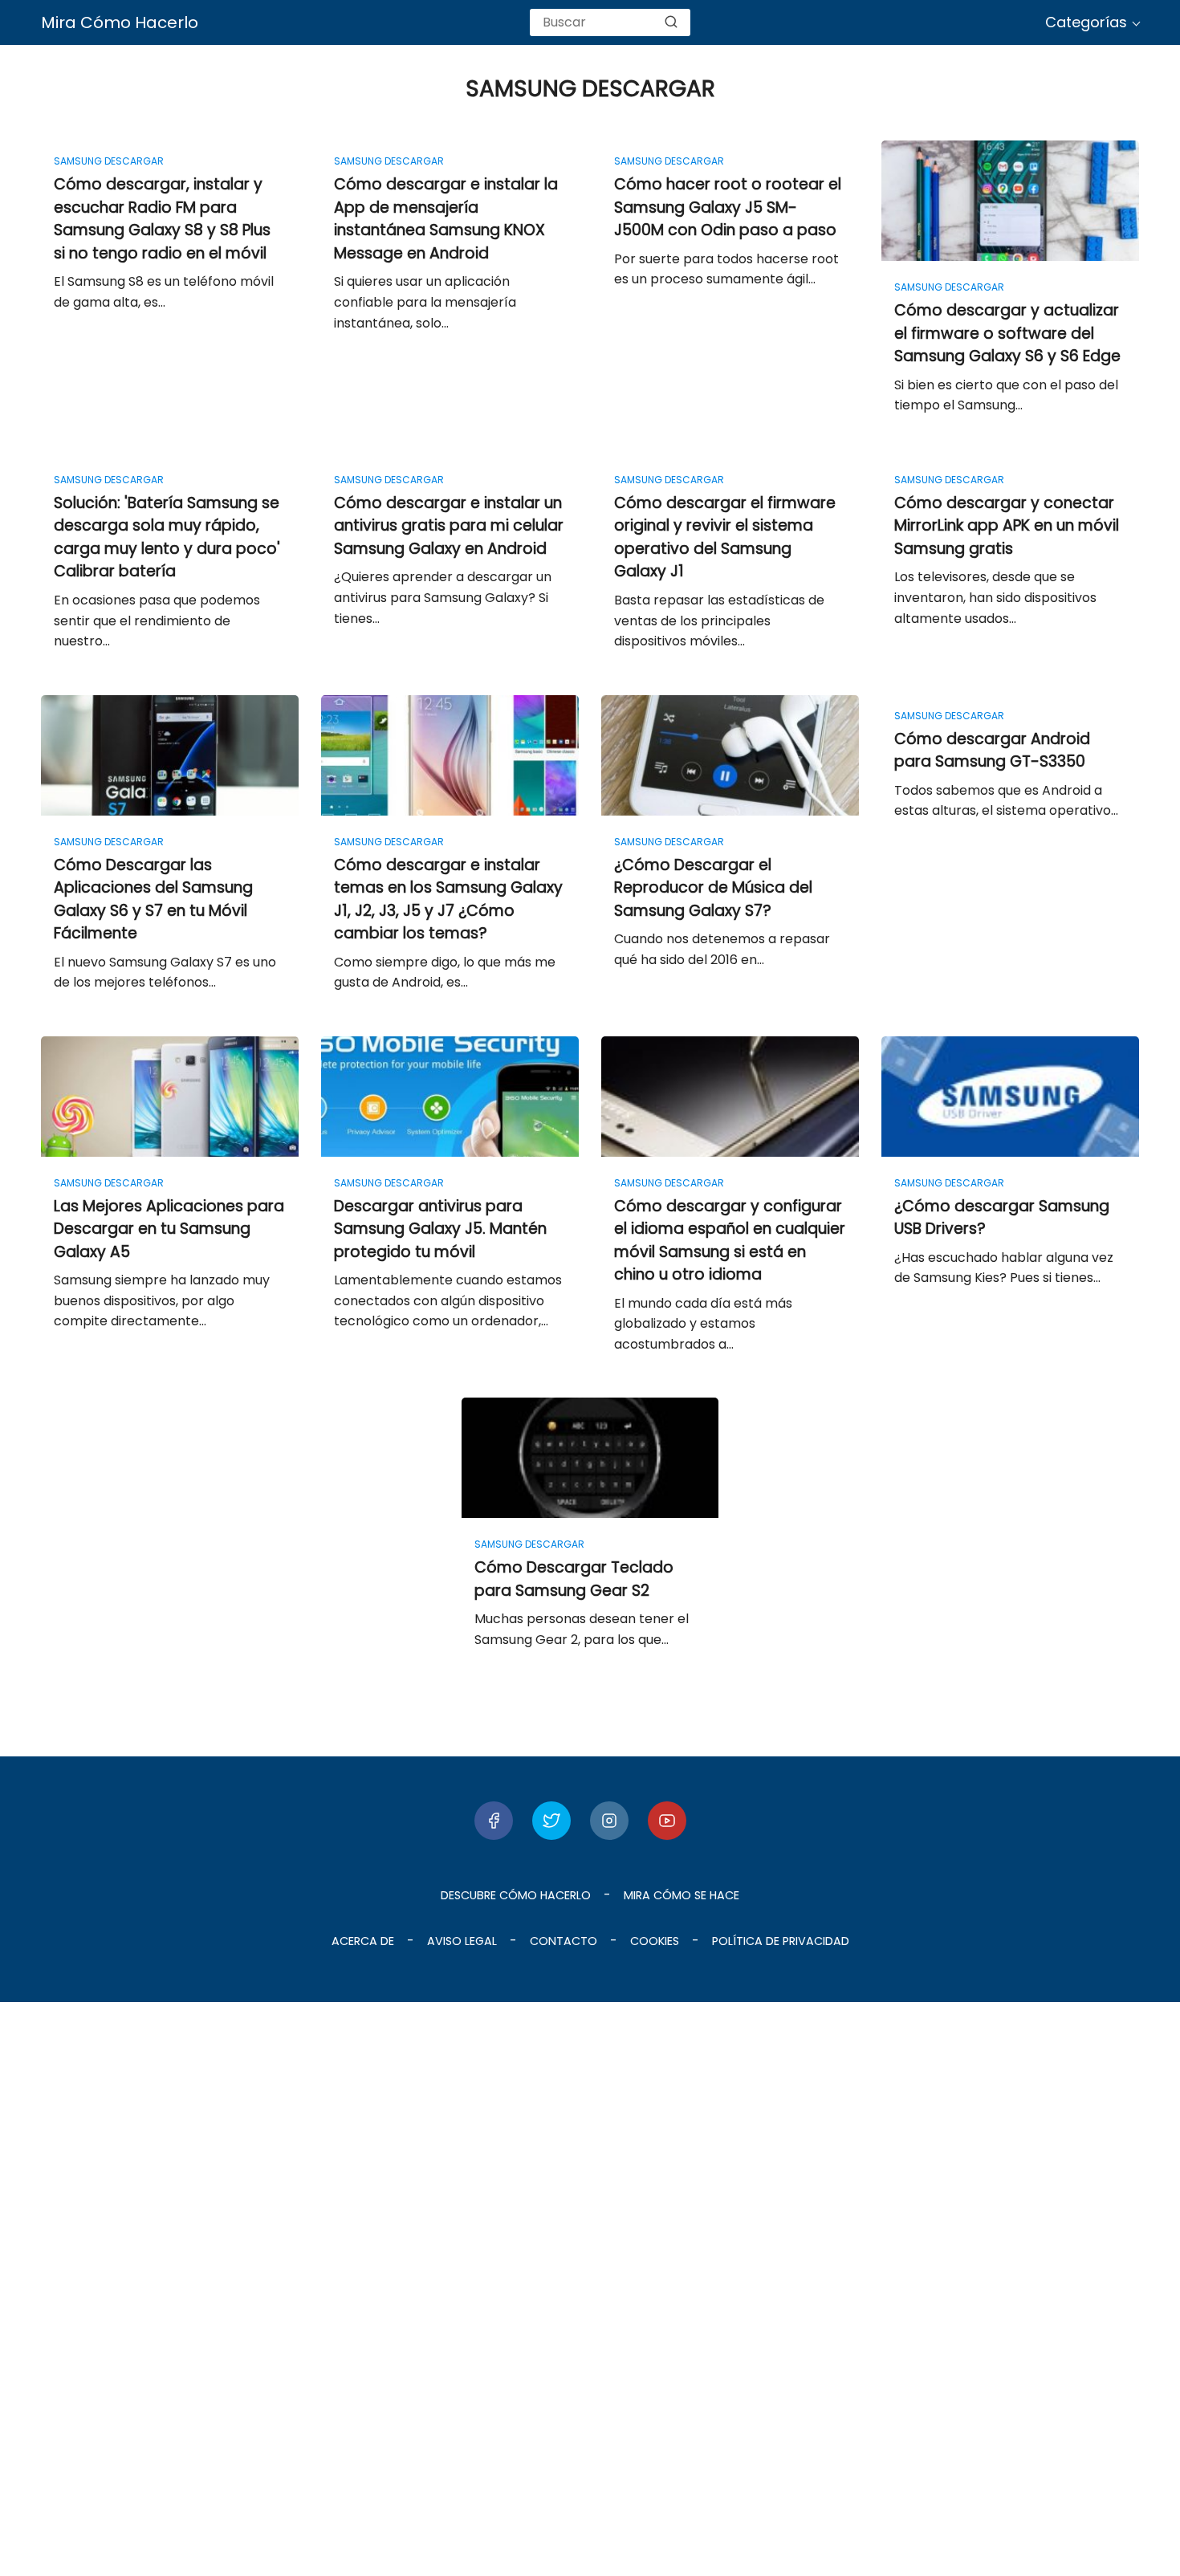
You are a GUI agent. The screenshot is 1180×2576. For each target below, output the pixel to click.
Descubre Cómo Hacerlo (516, 1895)
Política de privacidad (781, 1941)
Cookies (655, 1941)
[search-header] (671, 22)
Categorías (1086, 22)
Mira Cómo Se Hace (682, 1895)
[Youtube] (667, 1821)
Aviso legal (462, 1941)
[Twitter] (551, 1821)
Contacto (564, 1941)
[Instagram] (609, 1821)
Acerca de (363, 1941)
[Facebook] (494, 1821)
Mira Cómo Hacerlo (120, 22)
